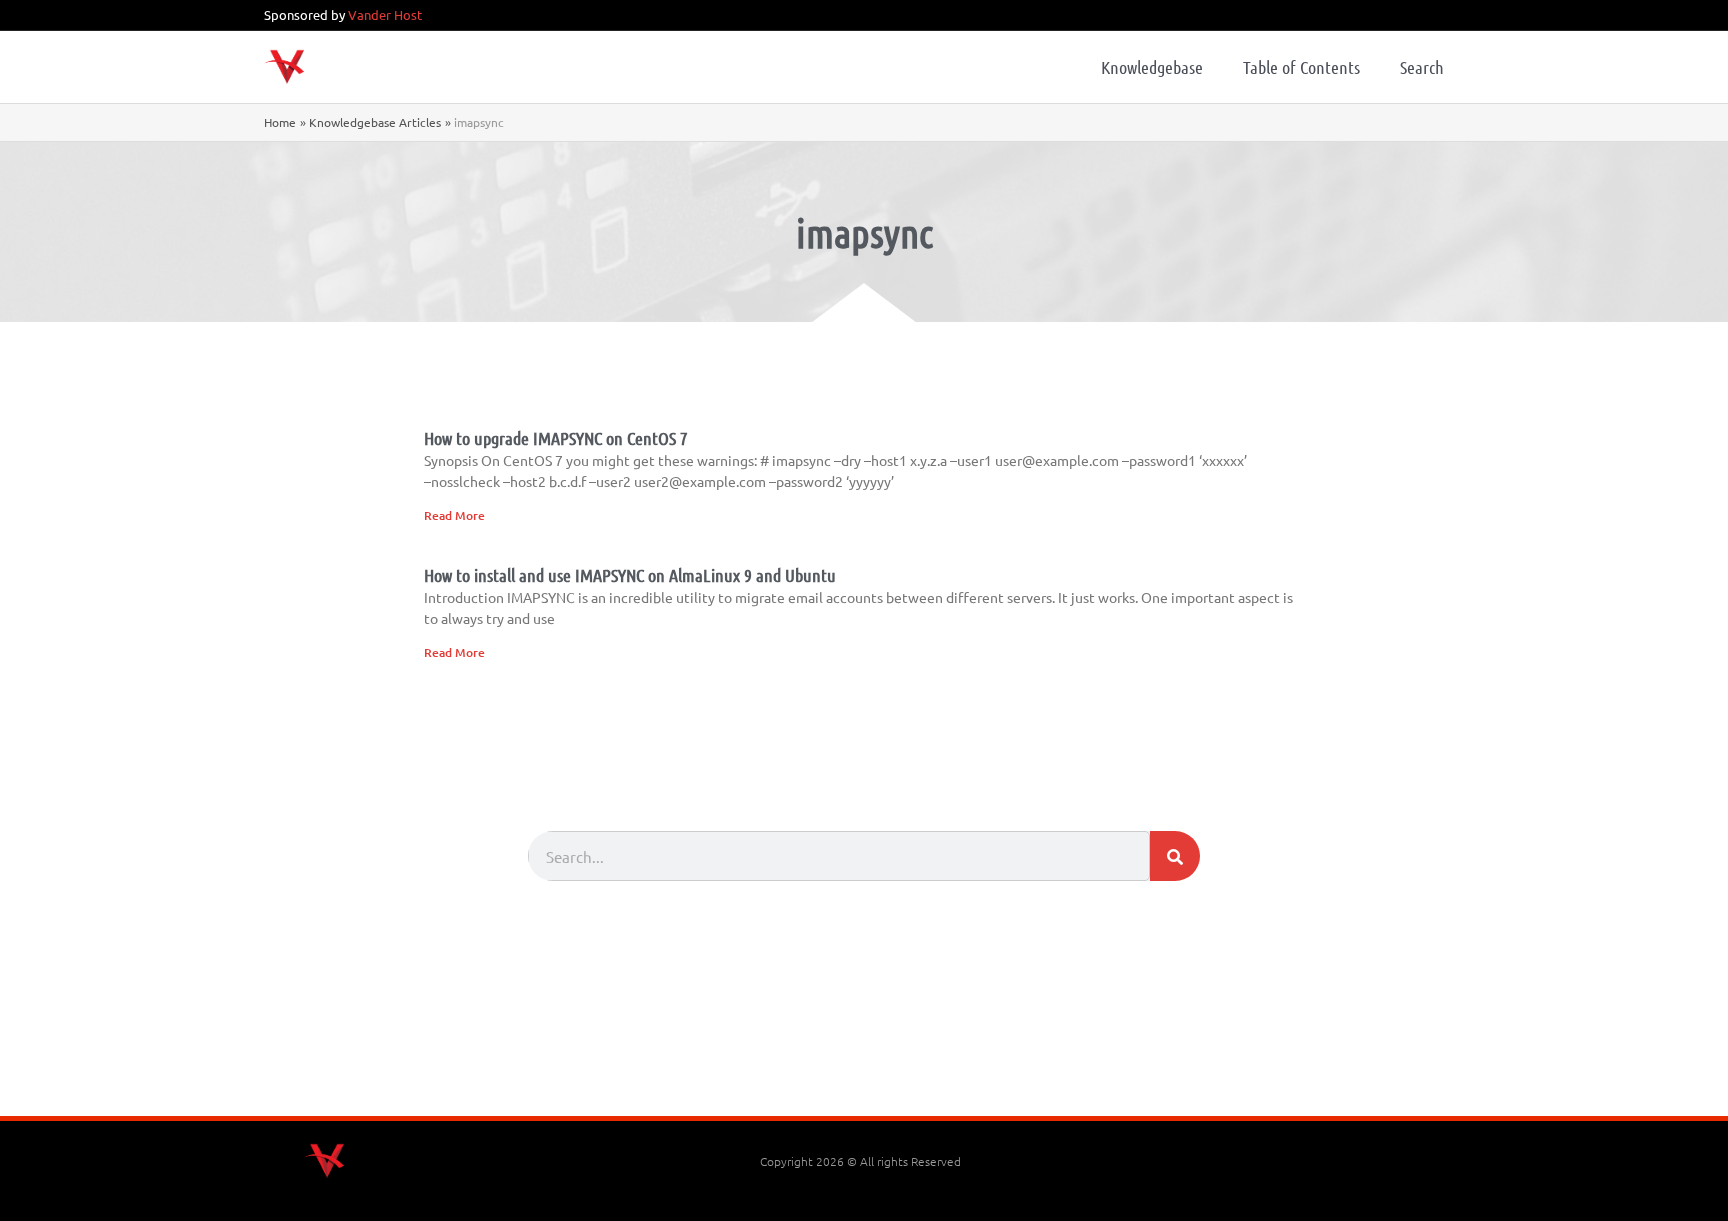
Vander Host (385, 14)
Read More (454, 515)
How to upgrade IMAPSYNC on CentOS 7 (556, 438)
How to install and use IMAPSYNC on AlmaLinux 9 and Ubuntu (630, 575)
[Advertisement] (864, 1061)
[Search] (1175, 856)
